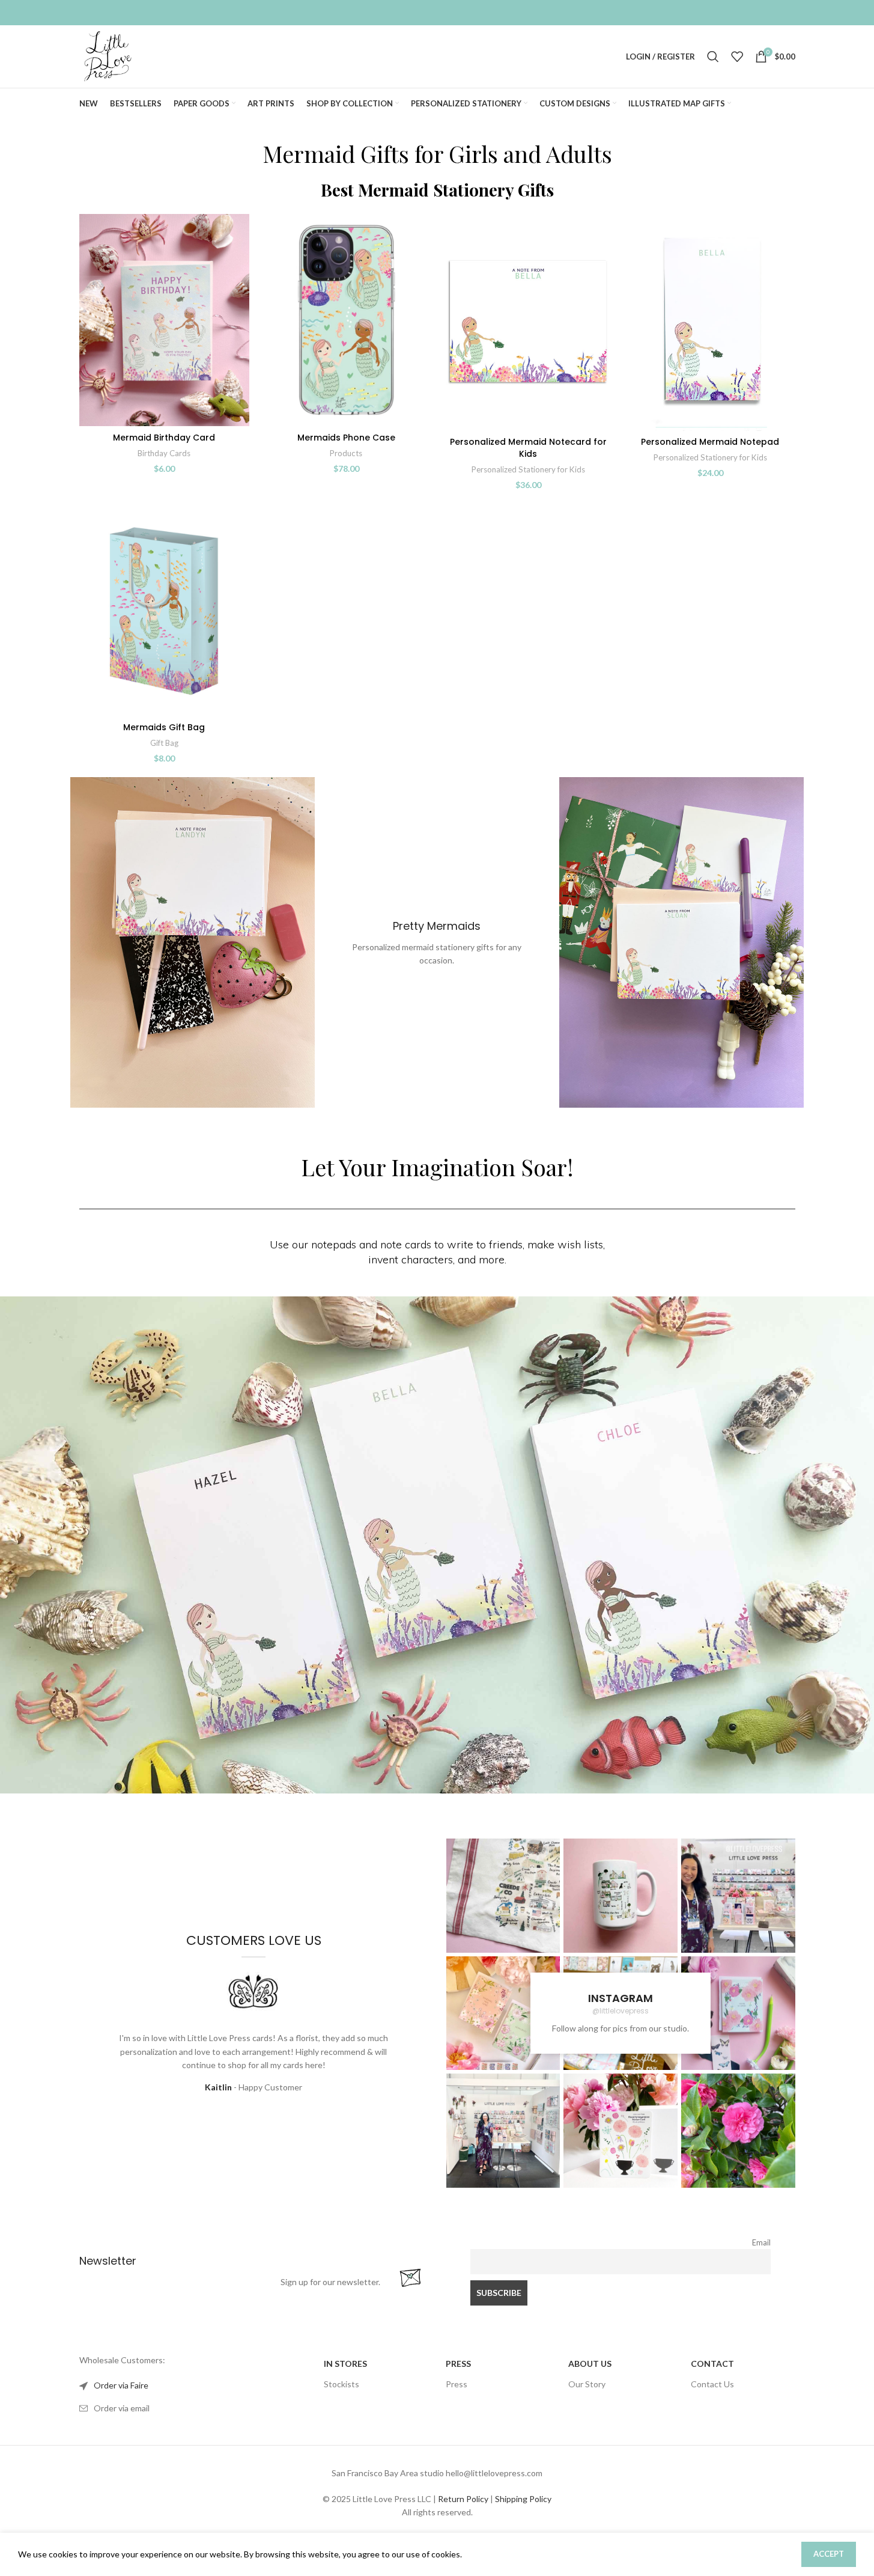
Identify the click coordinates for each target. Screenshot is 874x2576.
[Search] (713, 56)
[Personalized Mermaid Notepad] (710, 322)
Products (346, 453)
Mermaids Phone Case (346, 438)
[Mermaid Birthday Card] (164, 320)
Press (457, 2384)
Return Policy (463, 2499)
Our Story (587, 2384)
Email (761, 2243)
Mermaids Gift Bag (164, 727)
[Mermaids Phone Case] (346, 320)
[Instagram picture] (503, 1896)
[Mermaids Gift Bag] (164, 610)
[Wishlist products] (737, 56)
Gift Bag (164, 743)
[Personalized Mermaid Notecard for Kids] (528, 322)
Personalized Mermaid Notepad (710, 442)
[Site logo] (108, 56)
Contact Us (712, 2384)
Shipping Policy (523, 2499)
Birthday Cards (164, 453)
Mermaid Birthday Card (164, 438)
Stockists (341, 2384)
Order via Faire (121, 2385)
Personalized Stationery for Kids (528, 469)
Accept (829, 2554)
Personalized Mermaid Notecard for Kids (528, 448)
